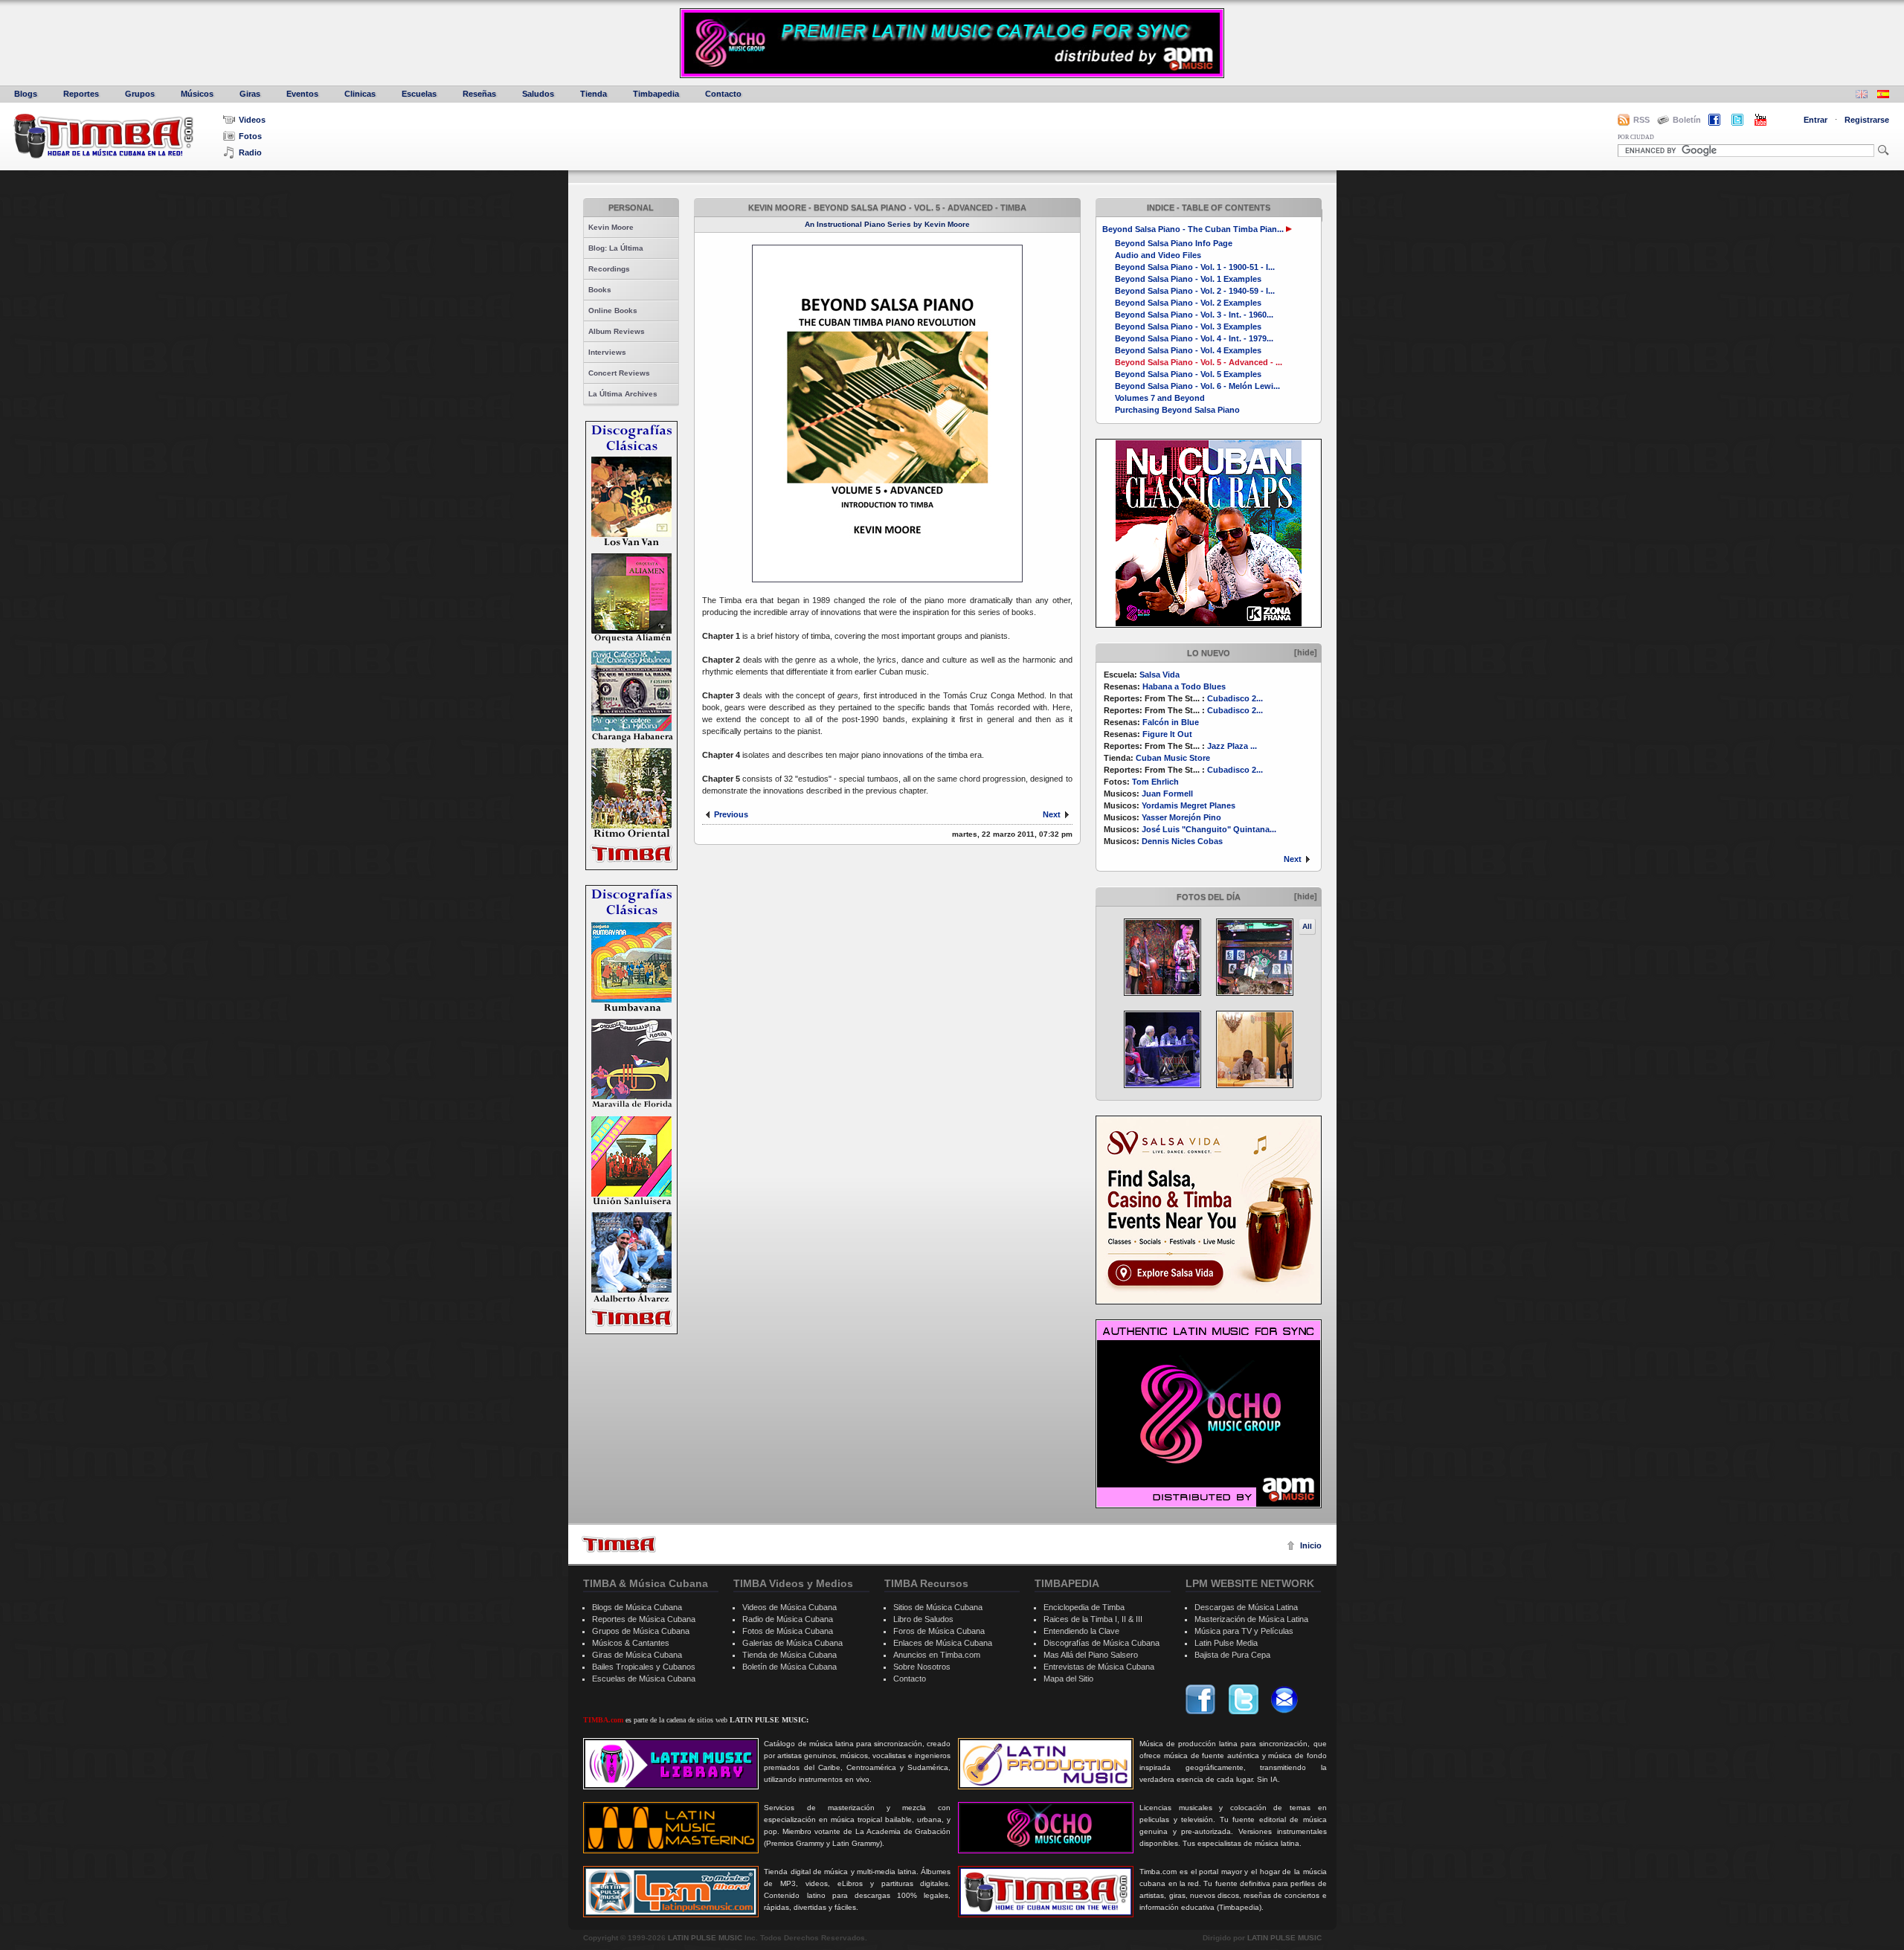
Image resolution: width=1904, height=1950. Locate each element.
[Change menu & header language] (1862, 96)
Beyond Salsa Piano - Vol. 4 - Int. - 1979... (1194, 338)
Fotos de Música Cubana (788, 1631)
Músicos (197, 94)
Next (1293, 859)
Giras (250, 94)
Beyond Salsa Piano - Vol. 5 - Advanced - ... (1199, 362)
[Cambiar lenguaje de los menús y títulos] (1883, 96)
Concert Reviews (619, 373)
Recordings (609, 269)
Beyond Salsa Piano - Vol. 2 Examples (1188, 303)
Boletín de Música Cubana (789, 1667)
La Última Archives (623, 394)
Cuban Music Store (1173, 758)
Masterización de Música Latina (1251, 1619)
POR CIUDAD (1636, 137)
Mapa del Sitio (1068, 1679)
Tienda (594, 94)
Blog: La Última (616, 248)
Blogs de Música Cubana (637, 1607)
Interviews (607, 352)
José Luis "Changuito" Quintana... (1209, 829)
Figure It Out (1167, 734)
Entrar (1815, 120)
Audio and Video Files (1158, 255)
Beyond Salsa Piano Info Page (1174, 243)
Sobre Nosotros (922, 1667)
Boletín (1687, 120)
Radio (250, 152)
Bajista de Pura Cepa (1232, 1655)
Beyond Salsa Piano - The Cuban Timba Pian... (1193, 229)
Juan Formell (1167, 794)
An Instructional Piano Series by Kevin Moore (887, 224)
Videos (252, 120)
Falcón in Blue (1171, 722)
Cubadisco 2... (1235, 698)
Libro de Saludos (923, 1619)
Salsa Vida (1160, 675)
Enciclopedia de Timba (1084, 1607)
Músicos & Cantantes (631, 1643)
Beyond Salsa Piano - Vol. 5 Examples (1188, 374)
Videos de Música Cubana (789, 1607)
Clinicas (360, 94)
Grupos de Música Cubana (641, 1631)
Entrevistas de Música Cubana (1099, 1667)
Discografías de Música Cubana (1101, 1643)
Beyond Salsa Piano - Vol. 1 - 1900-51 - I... (1195, 267)
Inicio (1311, 1545)
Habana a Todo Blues (1184, 686)
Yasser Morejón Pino (1181, 817)
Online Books (613, 310)
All (1307, 926)
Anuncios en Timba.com (937, 1655)
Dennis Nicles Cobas (1182, 841)
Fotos (250, 136)
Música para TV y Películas (1244, 1631)
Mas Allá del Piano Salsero (1091, 1655)
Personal (631, 207)
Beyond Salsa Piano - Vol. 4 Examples (1188, 350)
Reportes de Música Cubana (644, 1619)
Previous (731, 814)
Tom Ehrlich (1155, 782)
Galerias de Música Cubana (792, 1643)
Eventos (302, 94)
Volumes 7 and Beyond (1160, 398)
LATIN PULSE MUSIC (705, 1938)
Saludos (538, 94)
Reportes (81, 94)
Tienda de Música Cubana (789, 1655)
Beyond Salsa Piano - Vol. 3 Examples (1188, 326)
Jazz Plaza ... (1232, 746)
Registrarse (1867, 120)
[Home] (619, 1544)
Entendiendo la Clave (1081, 1631)
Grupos (140, 94)
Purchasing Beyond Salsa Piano (1177, 410)
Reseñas (479, 94)
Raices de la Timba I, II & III (1093, 1619)
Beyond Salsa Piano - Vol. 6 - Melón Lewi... (1197, 386)
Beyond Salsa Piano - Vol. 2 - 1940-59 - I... (1195, 291)
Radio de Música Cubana (788, 1619)
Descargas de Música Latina (1246, 1607)
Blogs (26, 94)
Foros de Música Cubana (939, 1631)
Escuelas (419, 94)
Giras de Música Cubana (637, 1655)
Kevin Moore (611, 227)
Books (600, 290)
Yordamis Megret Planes (1189, 805)
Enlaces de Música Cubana (943, 1643)
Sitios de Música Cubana (938, 1607)
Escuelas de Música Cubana (644, 1679)
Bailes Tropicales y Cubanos (644, 1667)
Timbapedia (656, 94)
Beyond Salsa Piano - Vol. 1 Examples (1188, 279)
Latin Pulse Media (1226, 1643)
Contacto (723, 94)
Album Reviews (617, 331)
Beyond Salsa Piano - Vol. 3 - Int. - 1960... (1194, 315)
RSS (1641, 120)
